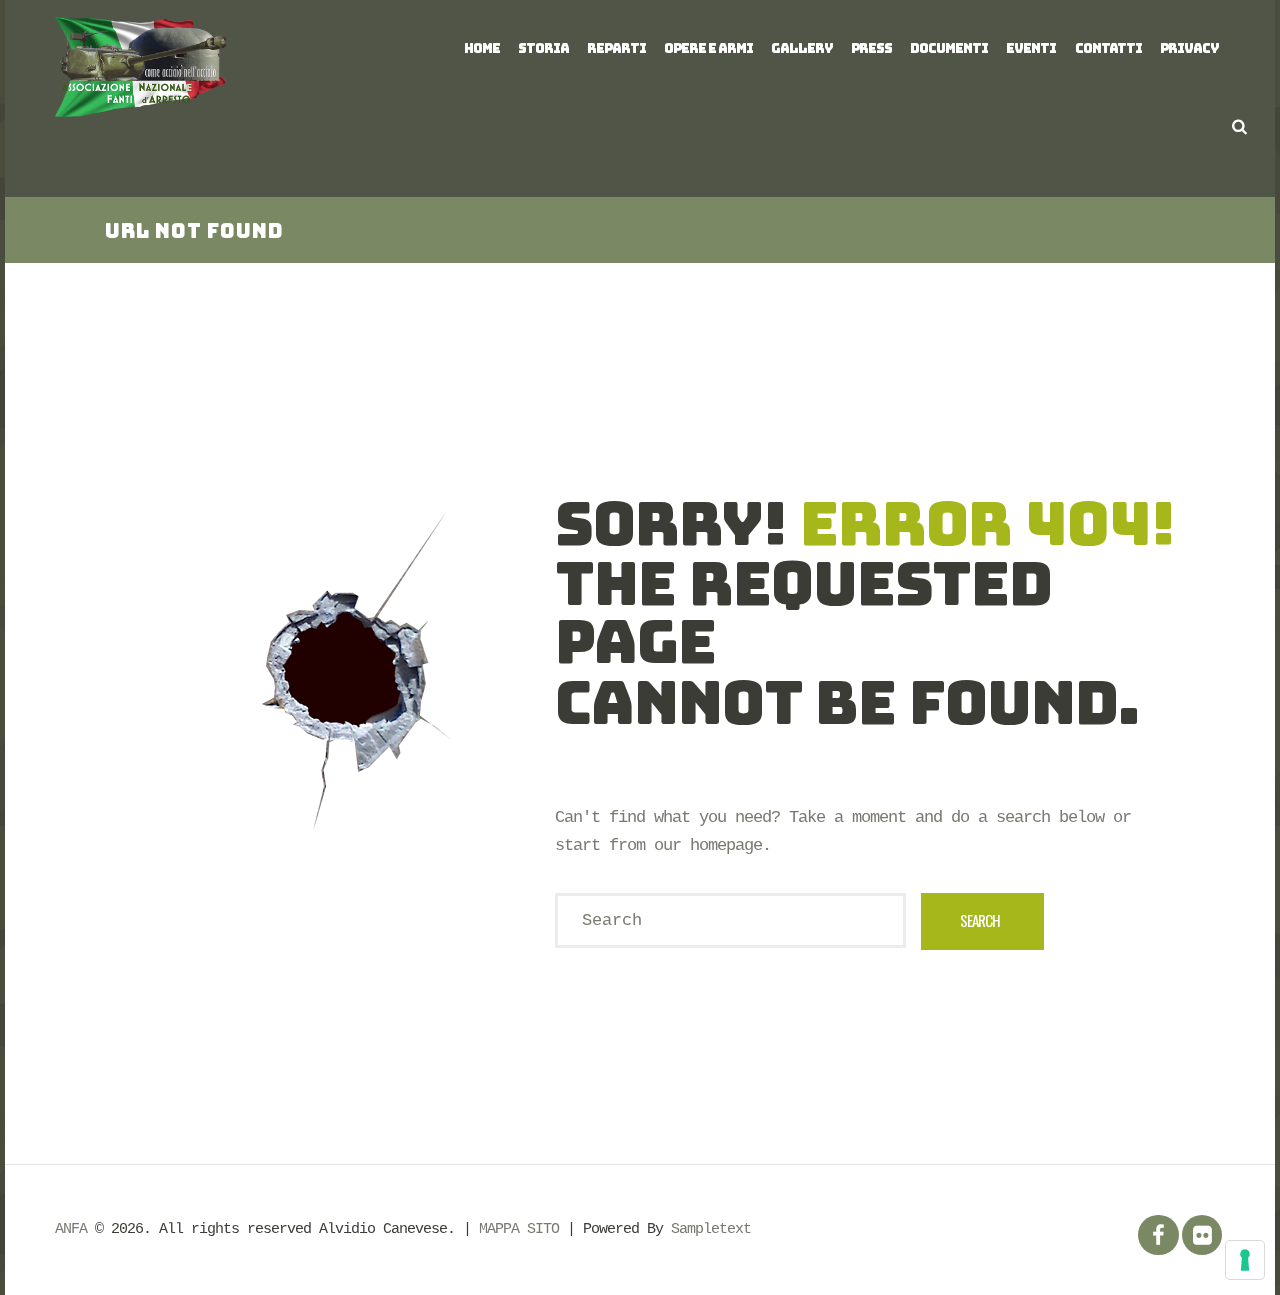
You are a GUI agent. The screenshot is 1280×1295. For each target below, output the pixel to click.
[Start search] (983, 921)
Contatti (1108, 48)
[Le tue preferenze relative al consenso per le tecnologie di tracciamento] (1245, 1260)
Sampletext (711, 1229)
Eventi (1031, 48)
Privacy (1189, 48)
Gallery (802, 48)
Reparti (616, 48)
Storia (543, 48)
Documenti (949, 48)
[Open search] (1239, 126)
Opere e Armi (708, 48)
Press (871, 48)
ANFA (71, 1229)
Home (482, 48)
